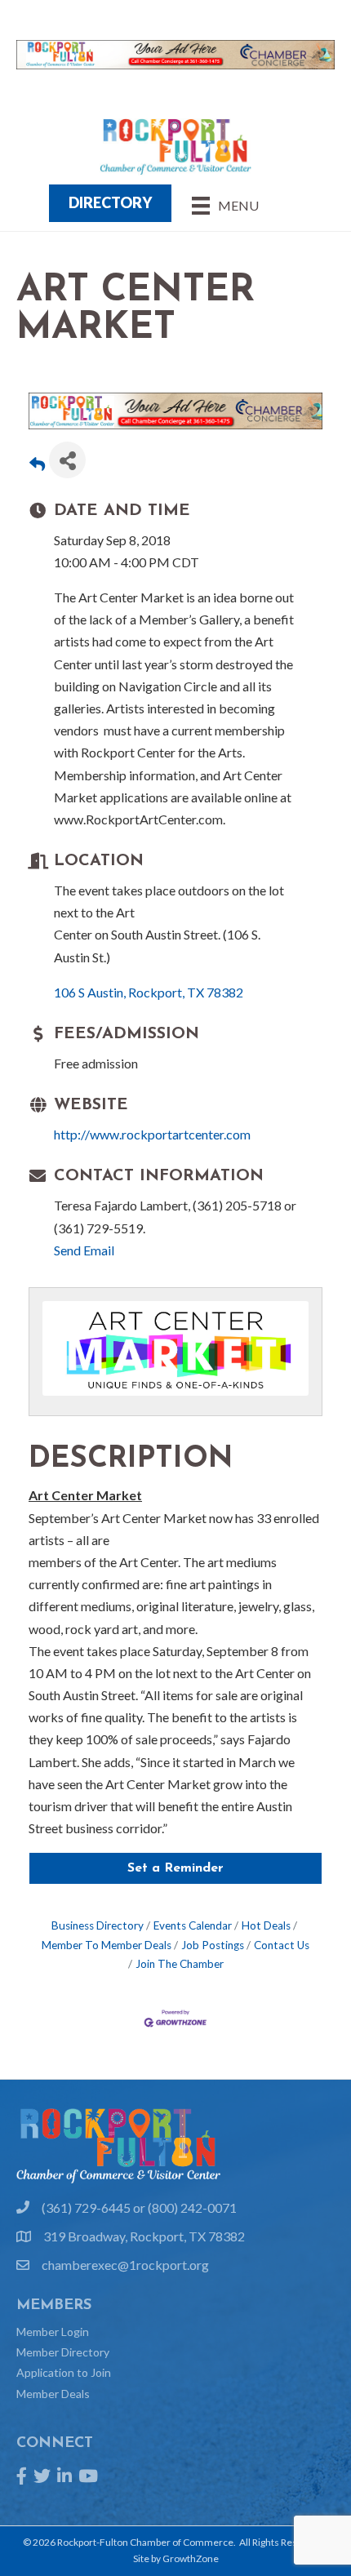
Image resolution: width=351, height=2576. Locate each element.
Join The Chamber (180, 1964)
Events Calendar (193, 1925)
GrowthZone (191, 2558)
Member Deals (53, 2394)
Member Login (53, 2332)
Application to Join (64, 2372)
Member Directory (63, 2352)
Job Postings (213, 1945)
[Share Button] (67, 460)
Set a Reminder (175, 1868)
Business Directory (98, 1925)
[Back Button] (37, 465)
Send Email (84, 1250)
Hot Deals (266, 1925)
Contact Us (282, 1945)
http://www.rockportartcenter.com (152, 1134)
